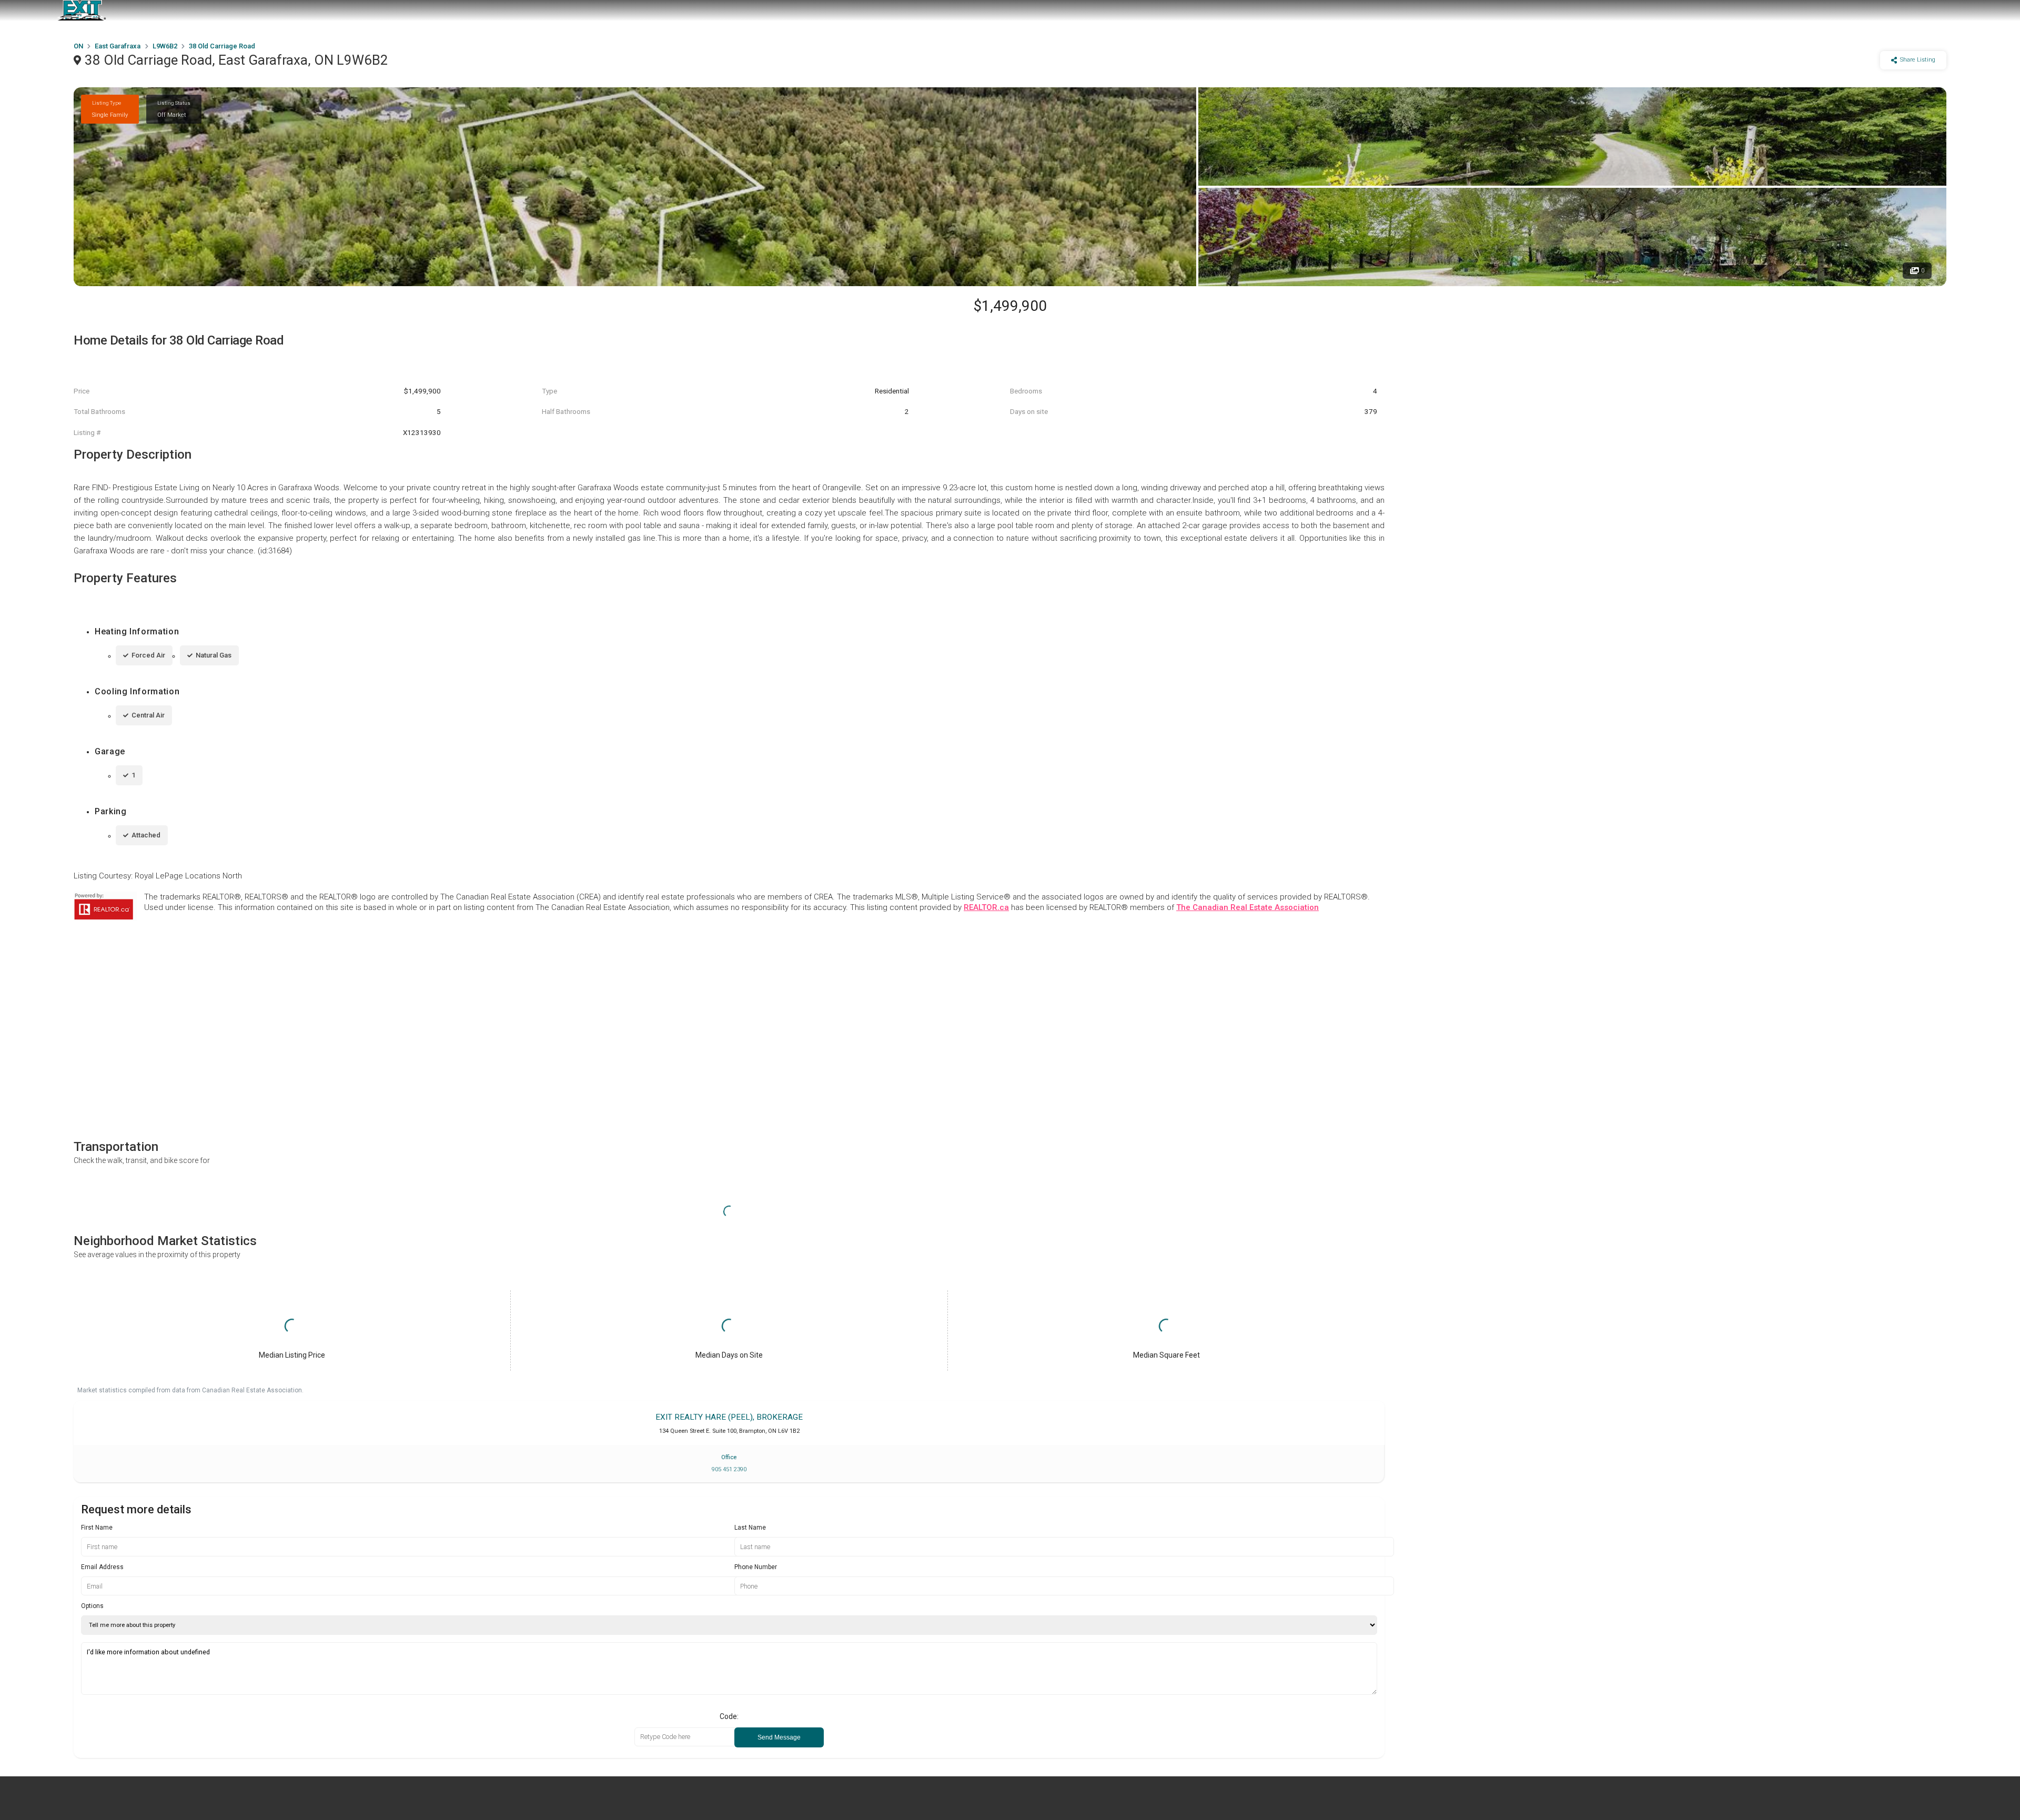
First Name (97, 1528)
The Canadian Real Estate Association (1248, 907)
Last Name (750, 1528)
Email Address (102, 1567)
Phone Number (756, 1567)
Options (92, 1606)
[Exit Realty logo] (82, 11)
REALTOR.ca (986, 907)
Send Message (779, 1737)
